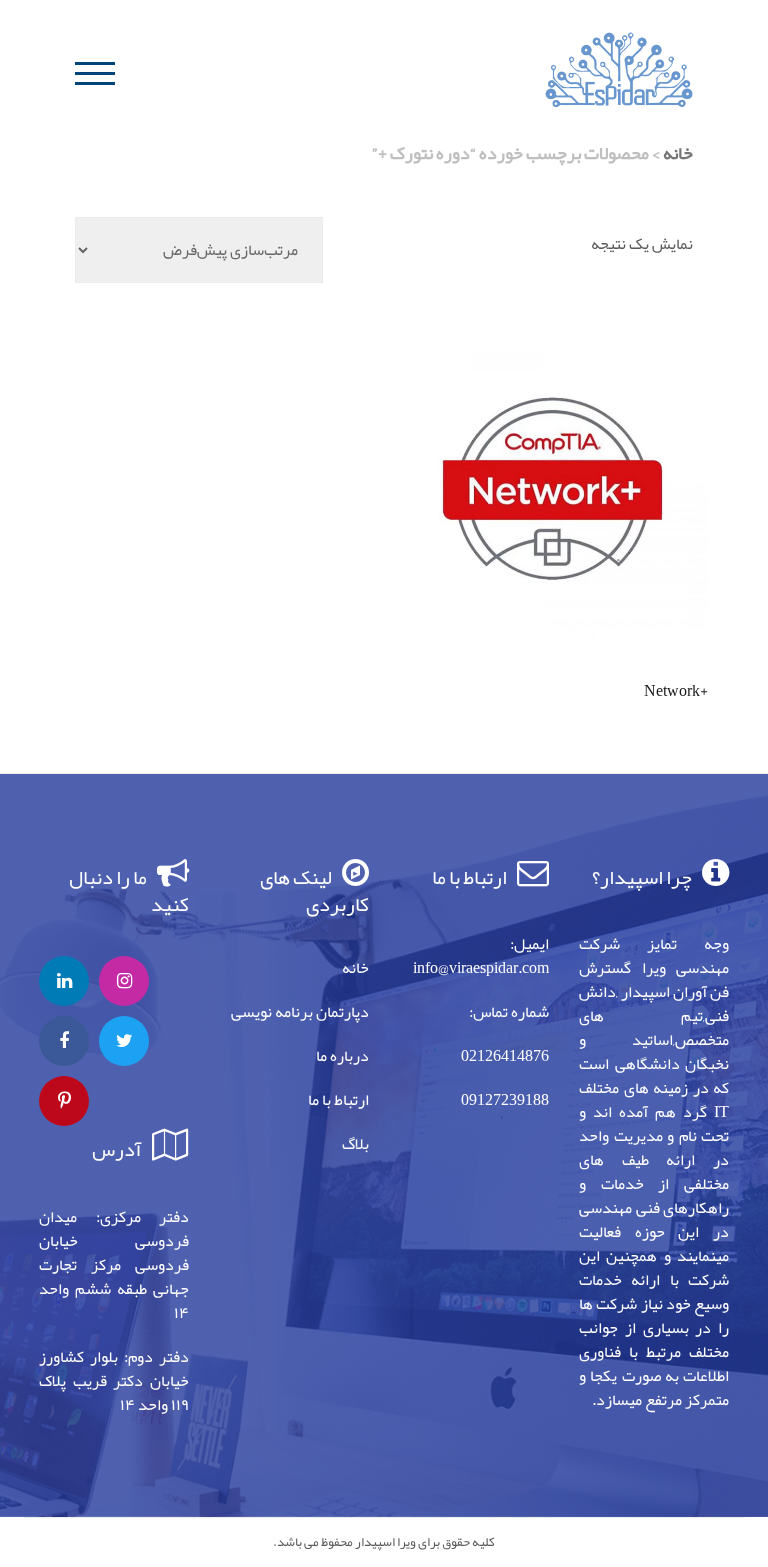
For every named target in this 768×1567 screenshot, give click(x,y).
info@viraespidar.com (481, 968)
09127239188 (505, 1100)
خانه (678, 153)
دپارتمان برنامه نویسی (300, 1012)
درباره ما (342, 1056)
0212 (477, 1056)
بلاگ (355, 1144)
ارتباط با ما (338, 1100)
